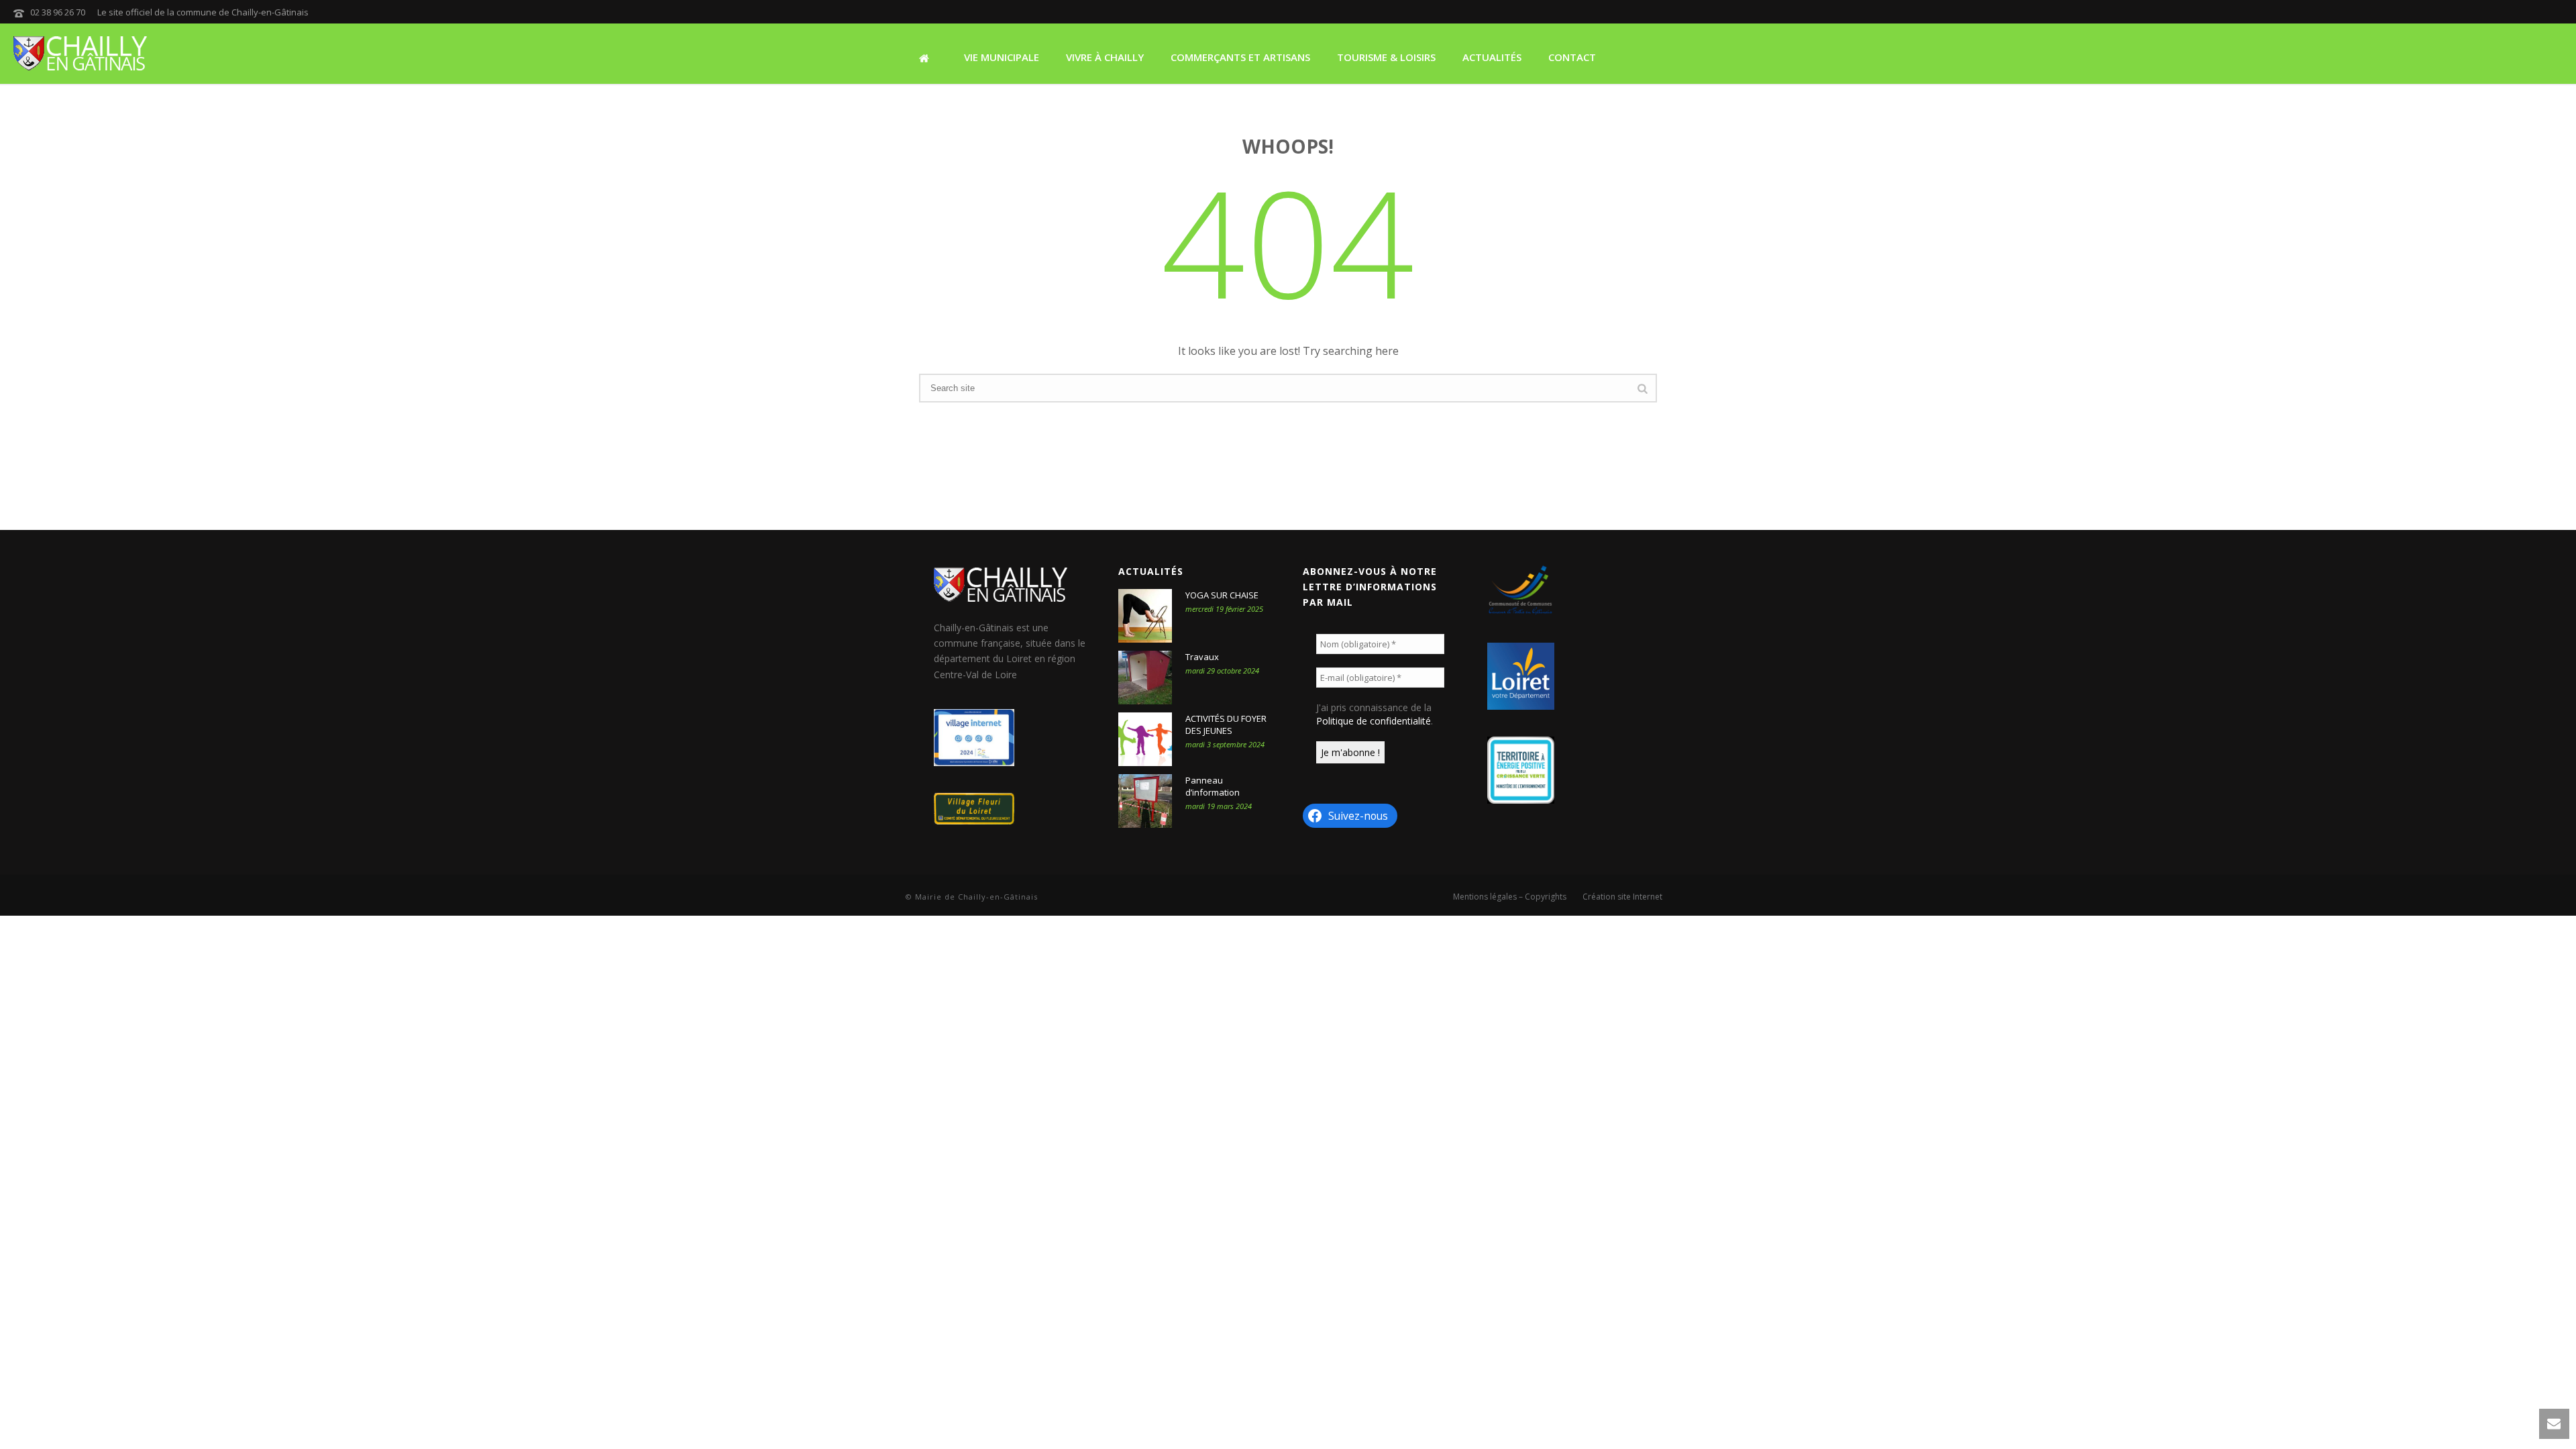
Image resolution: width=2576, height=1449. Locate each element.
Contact (1572, 57)
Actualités (1492, 57)
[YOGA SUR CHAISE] (1145, 616)
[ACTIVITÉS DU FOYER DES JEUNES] (1145, 739)
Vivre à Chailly (1105, 57)
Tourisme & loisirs (1386, 57)
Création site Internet (1622, 897)
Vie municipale (1002, 57)
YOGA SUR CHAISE (1222, 595)
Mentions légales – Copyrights (1510, 897)
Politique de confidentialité (1374, 721)
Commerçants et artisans (1240, 57)
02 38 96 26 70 (58, 12)
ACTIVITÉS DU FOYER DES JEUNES (1226, 724)
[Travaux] (1145, 678)
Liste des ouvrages (970, 117)
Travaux (1202, 657)
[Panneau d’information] (1145, 801)
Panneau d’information (1213, 786)
